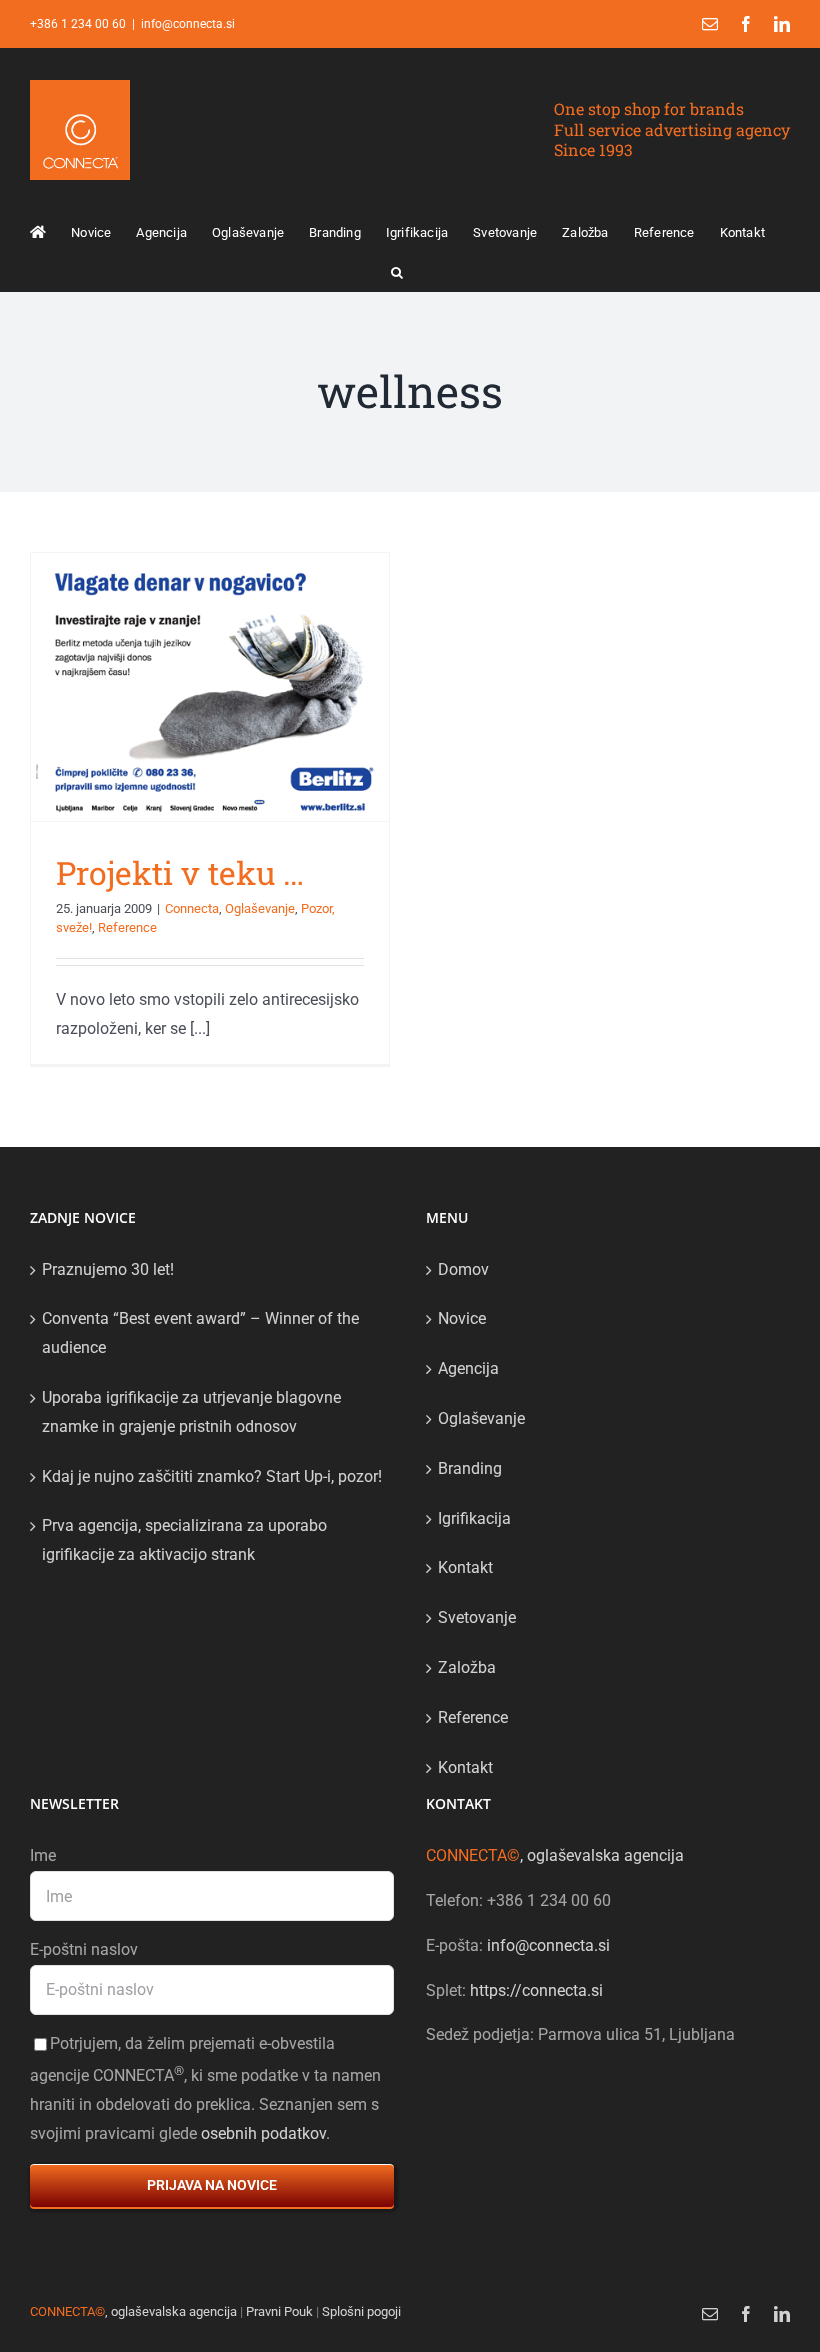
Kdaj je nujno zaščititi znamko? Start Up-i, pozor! (212, 1476)
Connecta (192, 908)
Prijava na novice (212, 2185)
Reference (127, 927)
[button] (397, 271)
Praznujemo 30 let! (108, 1269)
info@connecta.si (188, 24)
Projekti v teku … (180, 872)
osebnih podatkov (263, 2133)
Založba (467, 1667)
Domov (463, 1269)
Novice (462, 1318)
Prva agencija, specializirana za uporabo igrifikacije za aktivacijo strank (184, 1540)
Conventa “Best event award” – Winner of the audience (200, 1333)
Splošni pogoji (361, 2311)
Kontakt (465, 1567)
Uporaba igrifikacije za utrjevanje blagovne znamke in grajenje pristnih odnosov (191, 1412)
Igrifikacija (474, 1518)
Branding (470, 1468)
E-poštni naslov (84, 1949)
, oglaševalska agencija (555, 1855)
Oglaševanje (260, 908)
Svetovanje (477, 1617)
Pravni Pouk (279, 2311)
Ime (43, 1855)
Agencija (468, 1368)
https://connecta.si (536, 1990)
